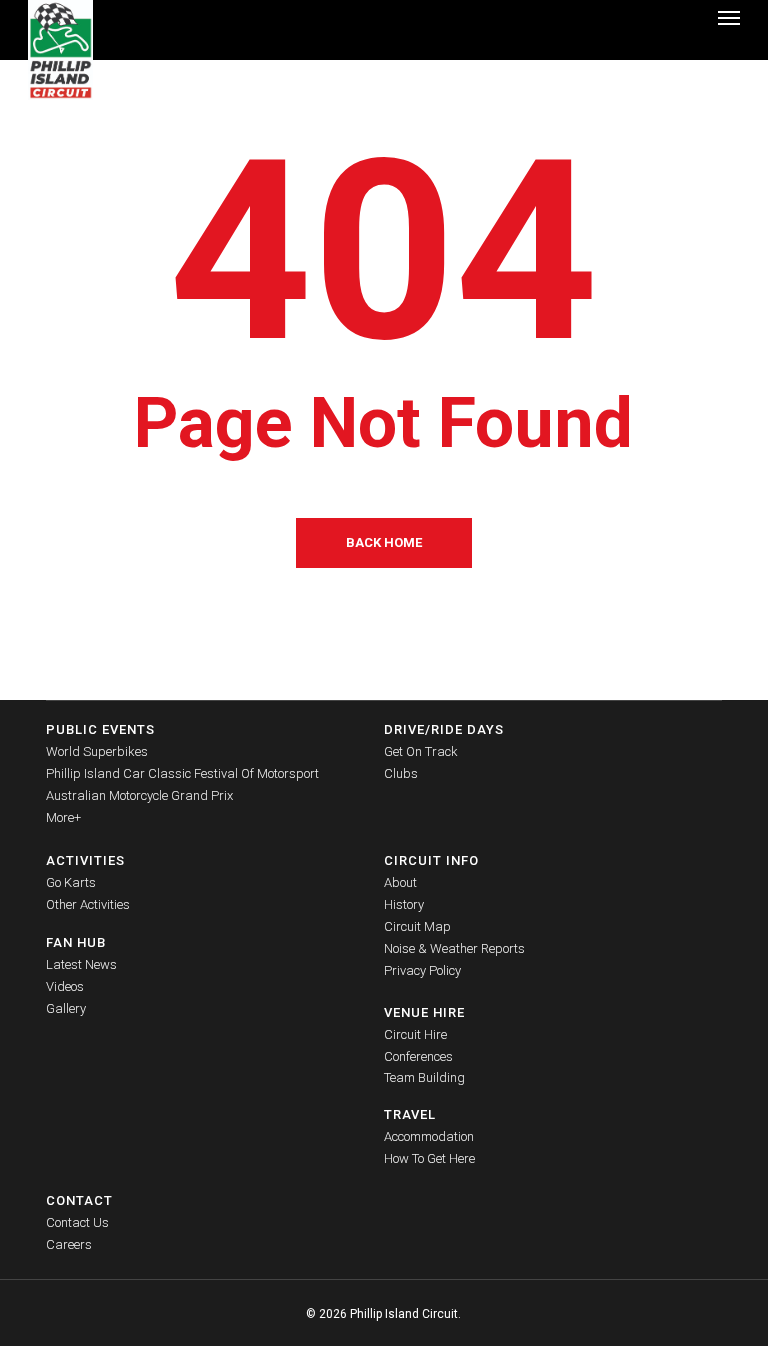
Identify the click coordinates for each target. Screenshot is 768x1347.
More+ (63, 817)
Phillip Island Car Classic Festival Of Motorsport (182, 773)
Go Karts (71, 882)
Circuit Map (417, 926)
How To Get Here (429, 1158)
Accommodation (429, 1136)
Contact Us (77, 1222)
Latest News (81, 964)
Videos (65, 986)
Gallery (66, 1008)
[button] (729, 17)
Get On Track (421, 751)
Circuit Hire (415, 1034)
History (404, 904)
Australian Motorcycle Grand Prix (139, 795)
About (400, 882)
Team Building (424, 1077)
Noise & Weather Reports (454, 948)
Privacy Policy (422, 970)
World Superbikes (97, 751)
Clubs (401, 773)
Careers (69, 1244)
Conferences (418, 1056)
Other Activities (88, 904)
